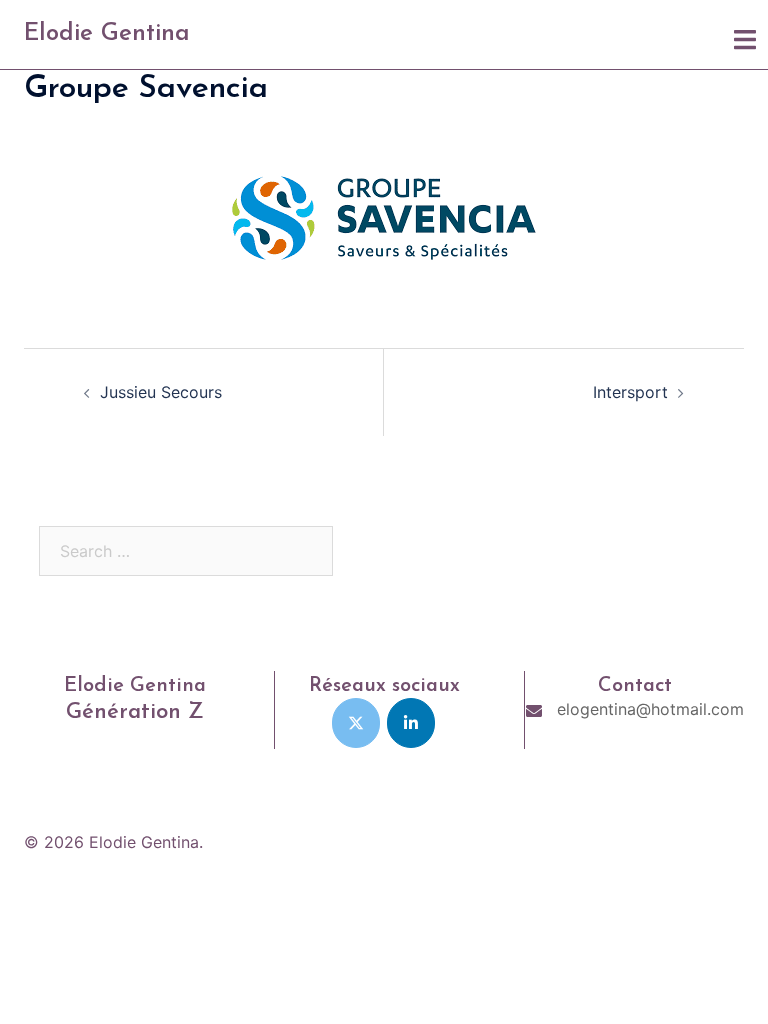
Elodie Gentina (107, 34)
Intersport (630, 392)
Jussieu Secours (161, 392)
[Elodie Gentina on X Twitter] (356, 723)
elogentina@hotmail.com (650, 709)
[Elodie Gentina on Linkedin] (411, 723)
